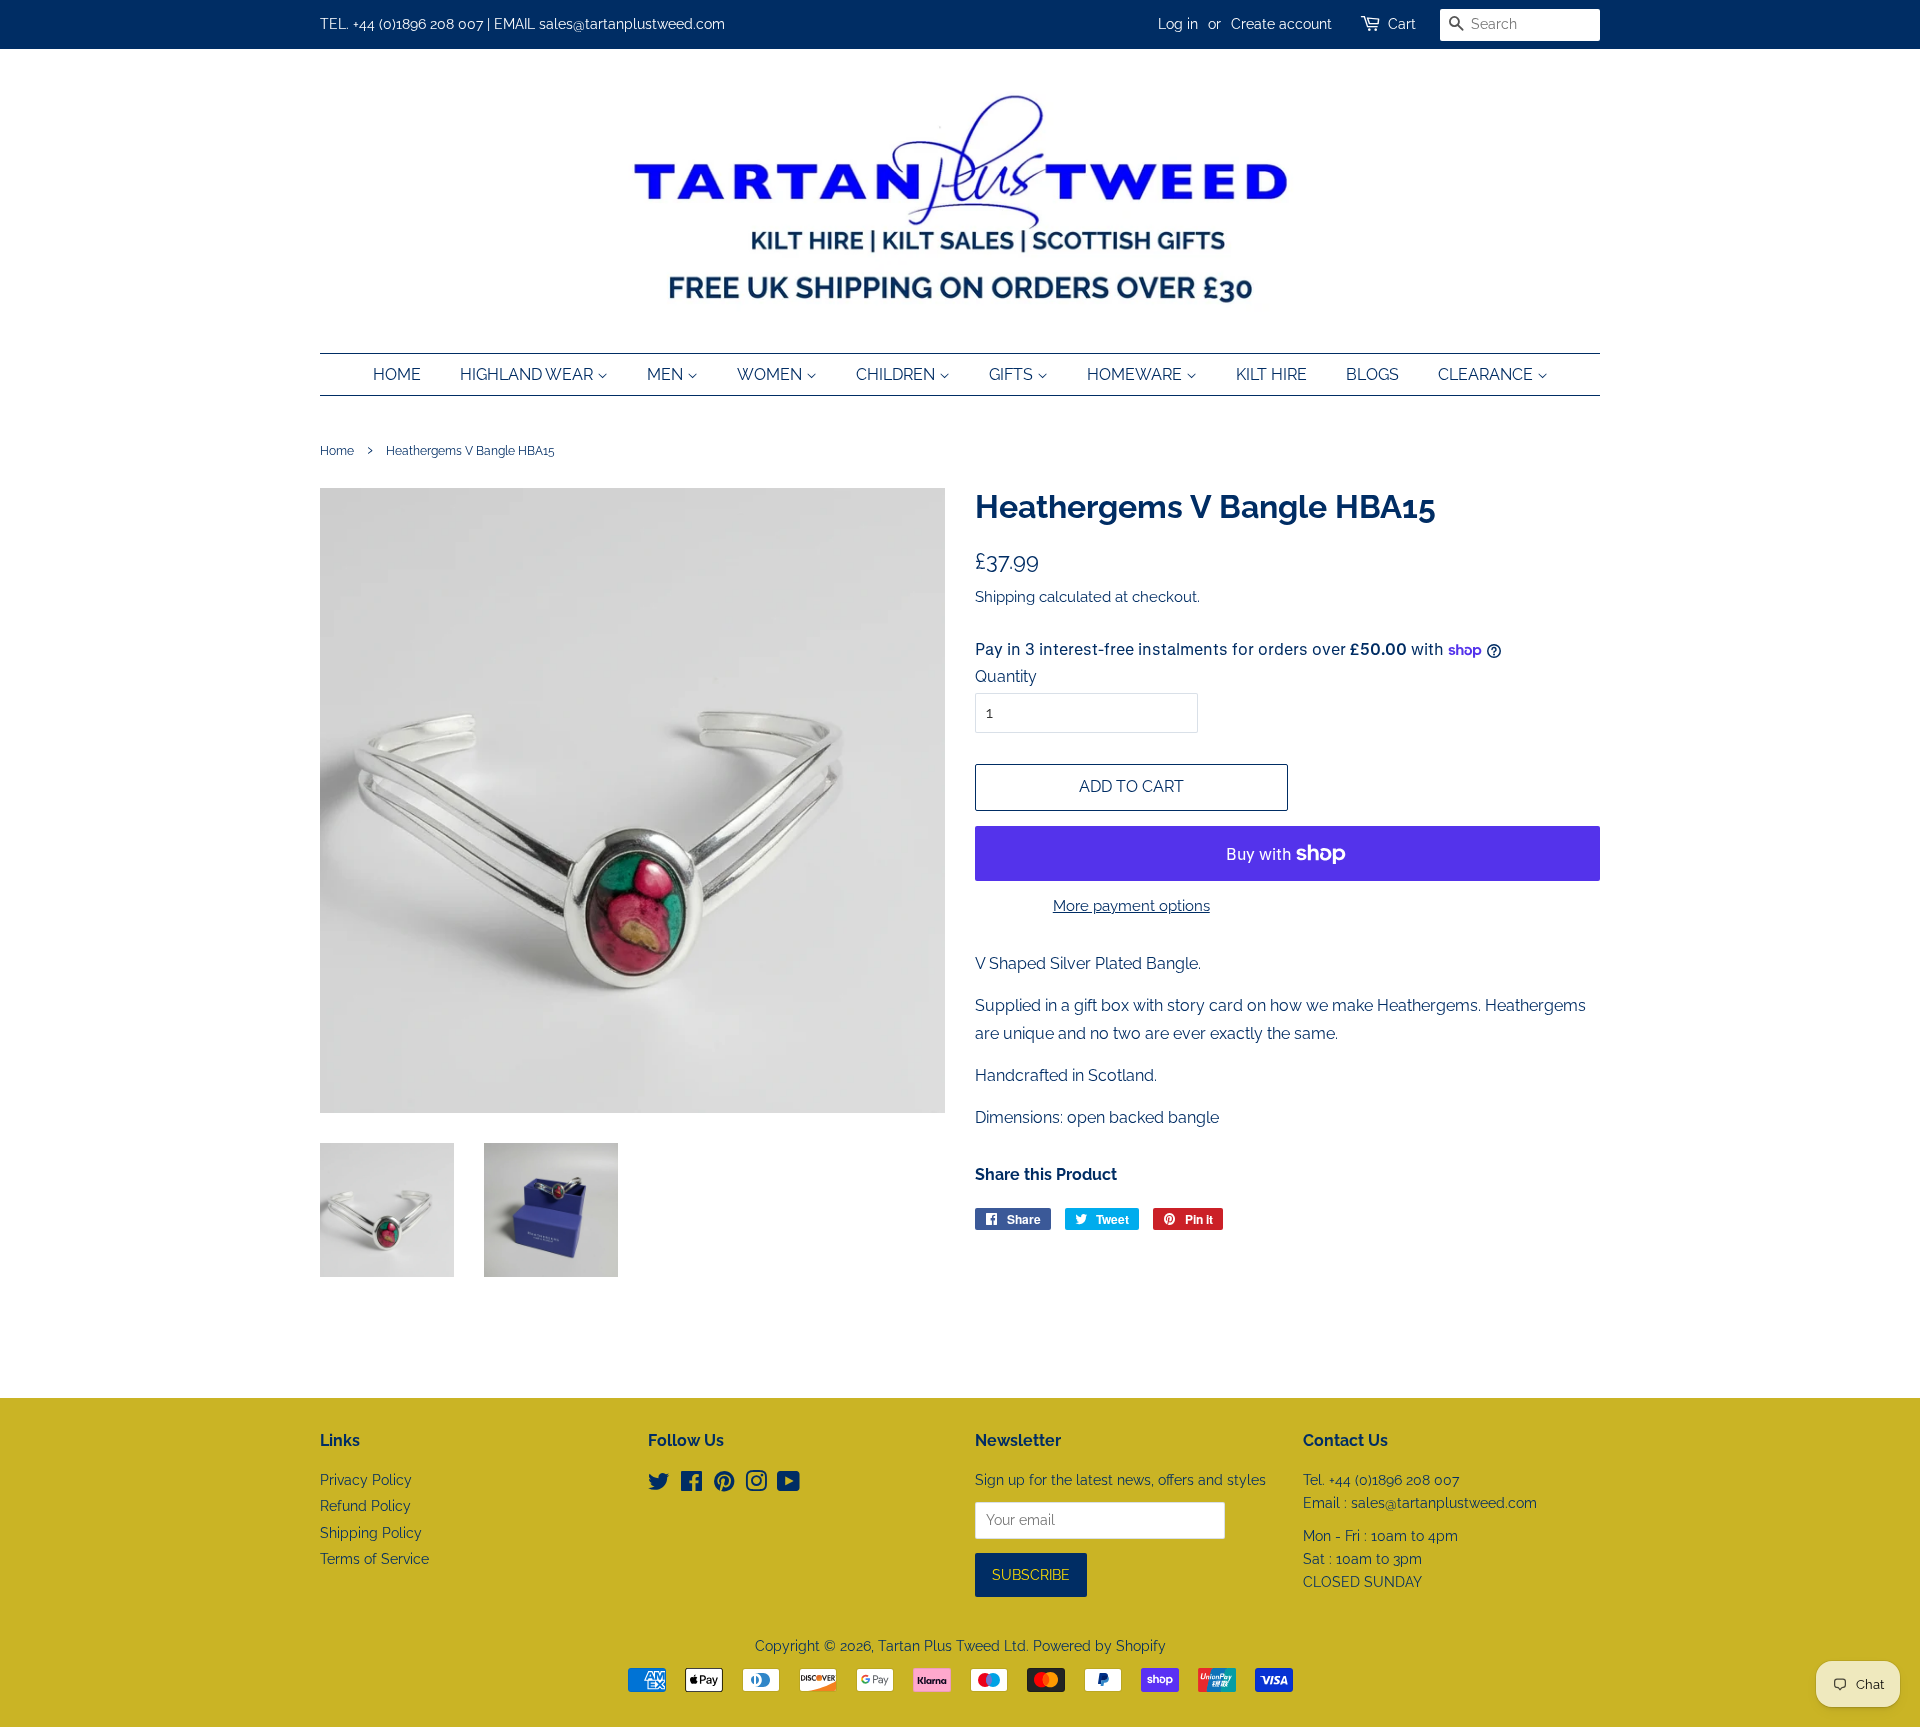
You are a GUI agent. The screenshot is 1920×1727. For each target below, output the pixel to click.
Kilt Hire (1271, 374)
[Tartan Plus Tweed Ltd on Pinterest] (724, 1485)
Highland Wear (528, 374)
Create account (1281, 24)
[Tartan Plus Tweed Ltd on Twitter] (659, 1485)
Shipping (1005, 597)
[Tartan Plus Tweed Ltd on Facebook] (691, 1485)
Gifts (1013, 374)
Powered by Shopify (1099, 1646)
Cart (1402, 24)
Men (667, 374)
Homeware (1136, 374)
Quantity (1006, 676)
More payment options (1131, 906)
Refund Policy (365, 1506)
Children (897, 374)
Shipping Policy (371, 1533)
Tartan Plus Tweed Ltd (952, 1646)
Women (771, 374)
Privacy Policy (366, 1480)
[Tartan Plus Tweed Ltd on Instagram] (756, 1485)
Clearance (1487, 374)
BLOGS (1372, 374)
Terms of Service (374, 1559)
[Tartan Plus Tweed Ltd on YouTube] (788, 1485)
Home (397, 374)
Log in (1178, 24)
